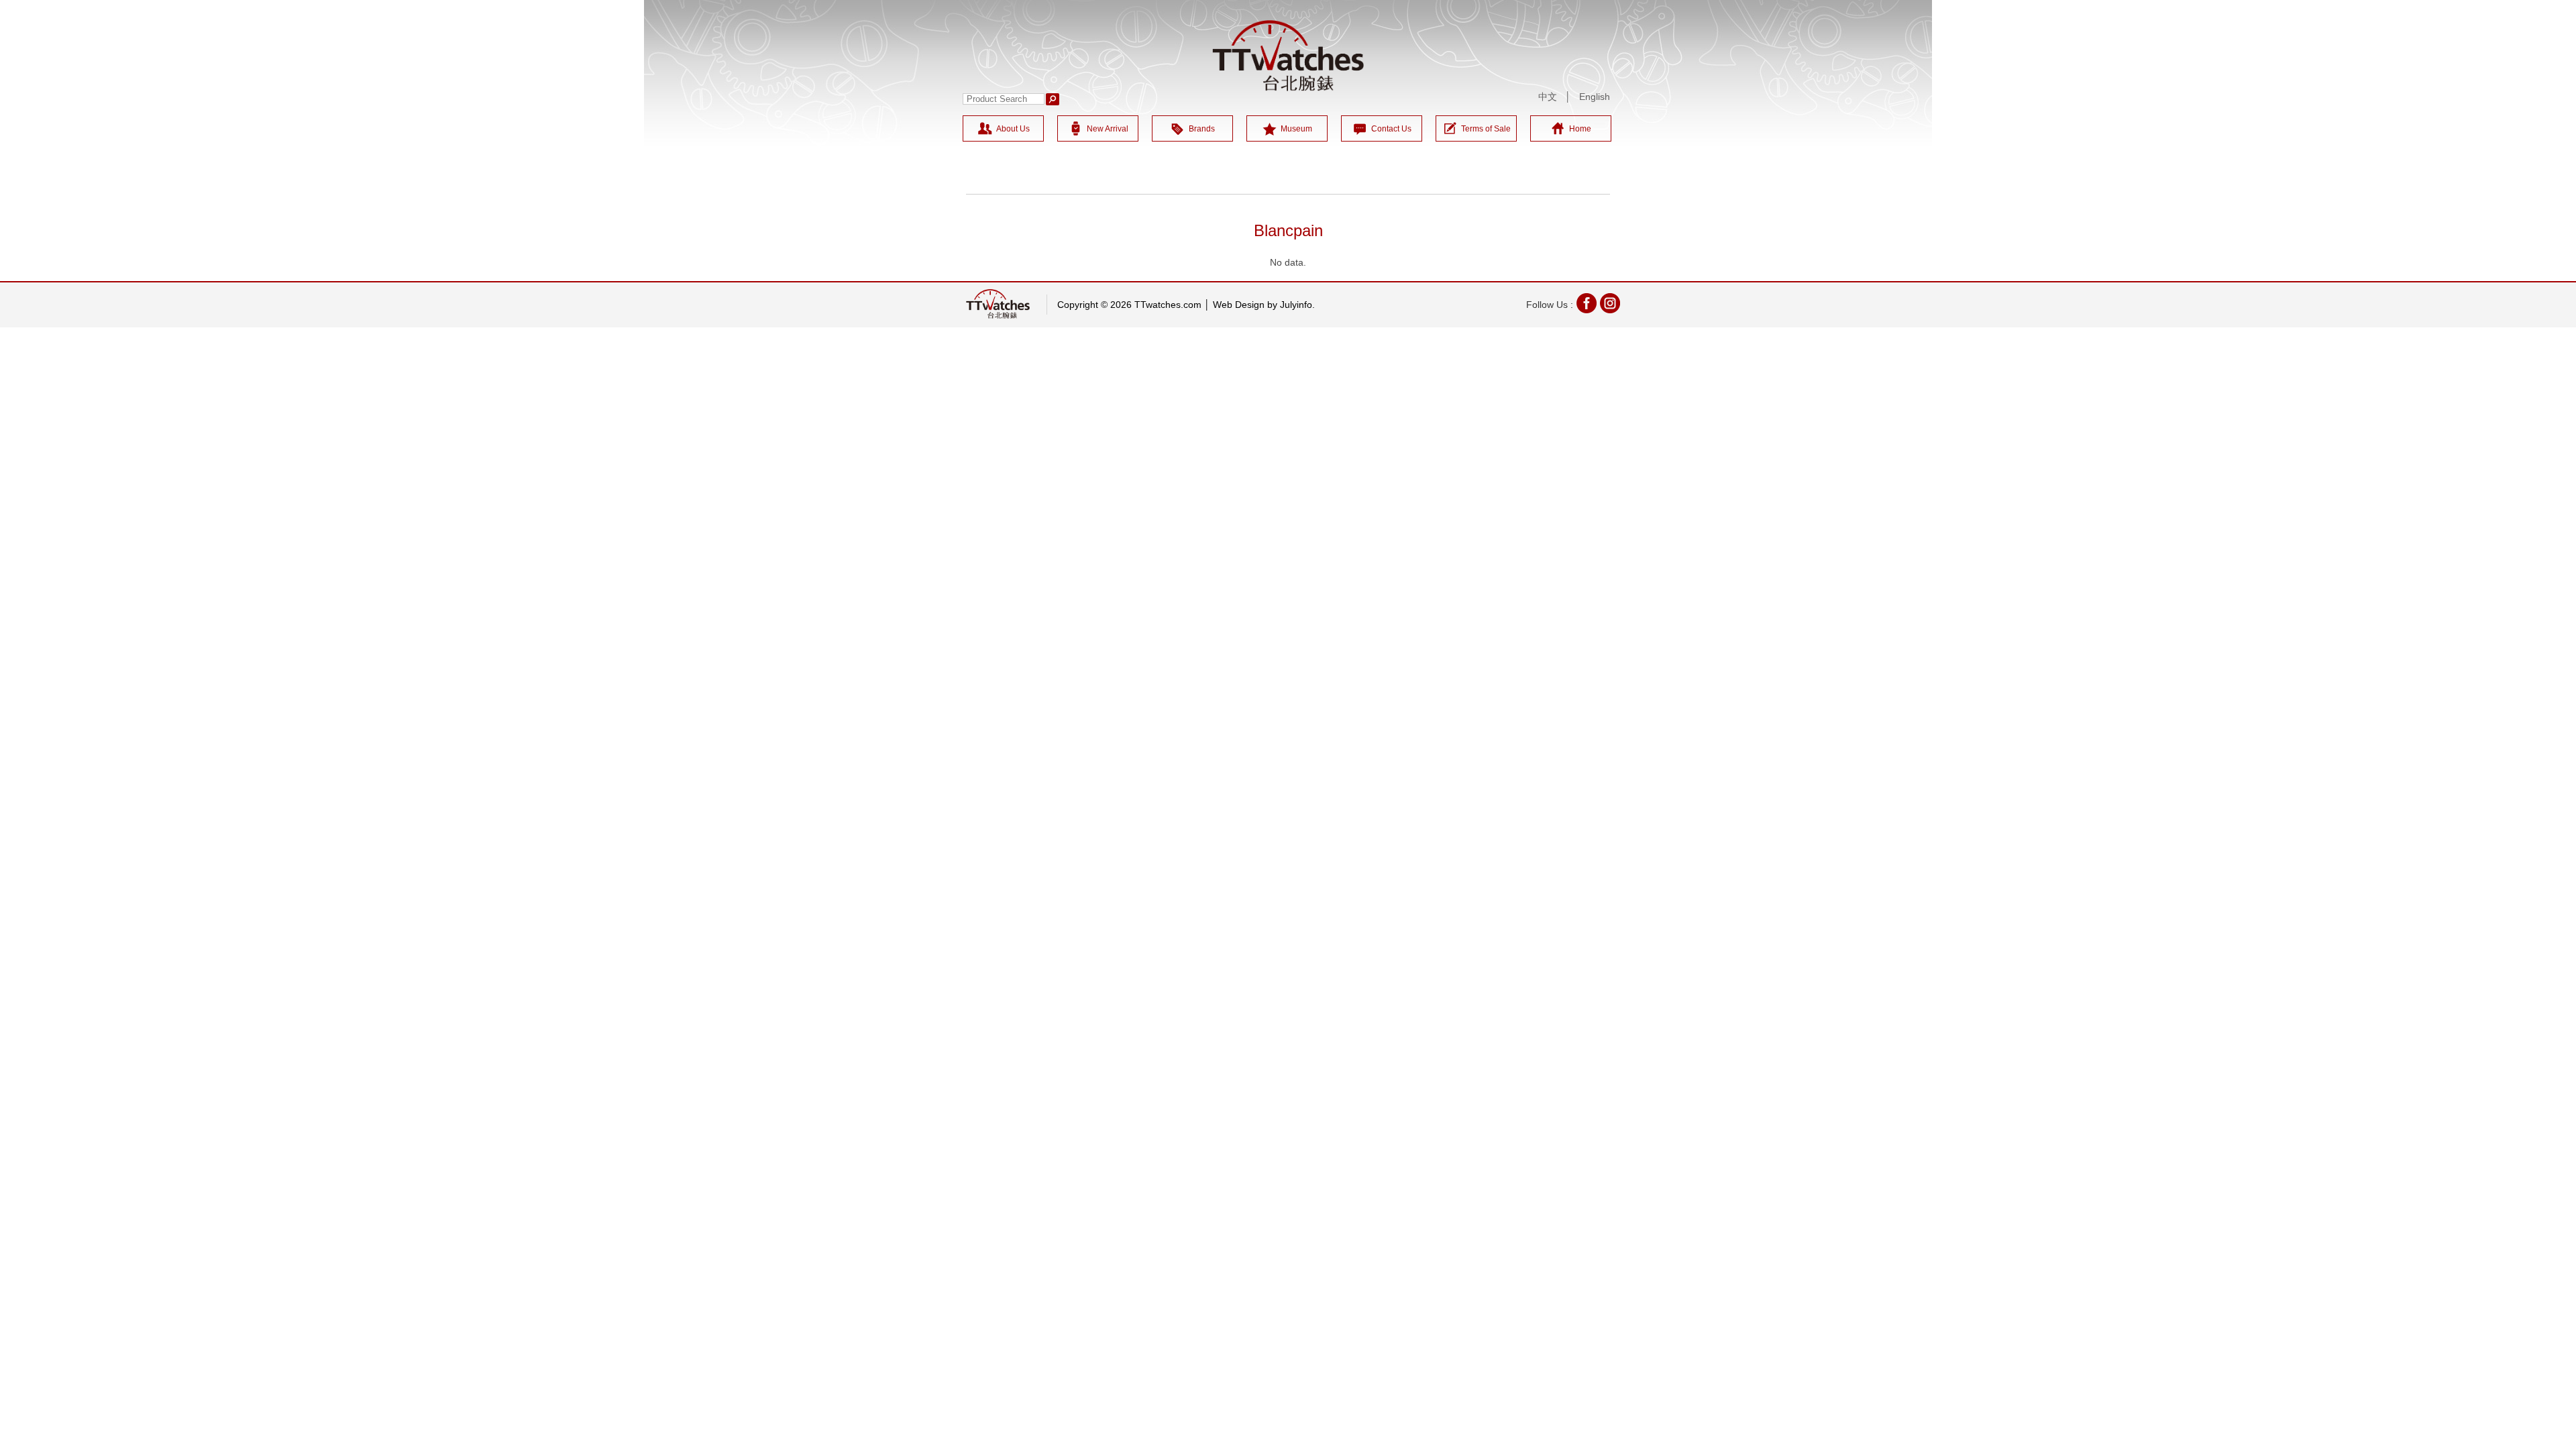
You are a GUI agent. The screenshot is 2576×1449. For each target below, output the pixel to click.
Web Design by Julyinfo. (1264, 305)
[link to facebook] (1587, 305)
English (1595, 97)
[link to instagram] (1610, 305)
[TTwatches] (1288, 56)
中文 (1548, 97)
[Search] (1053, 99)
